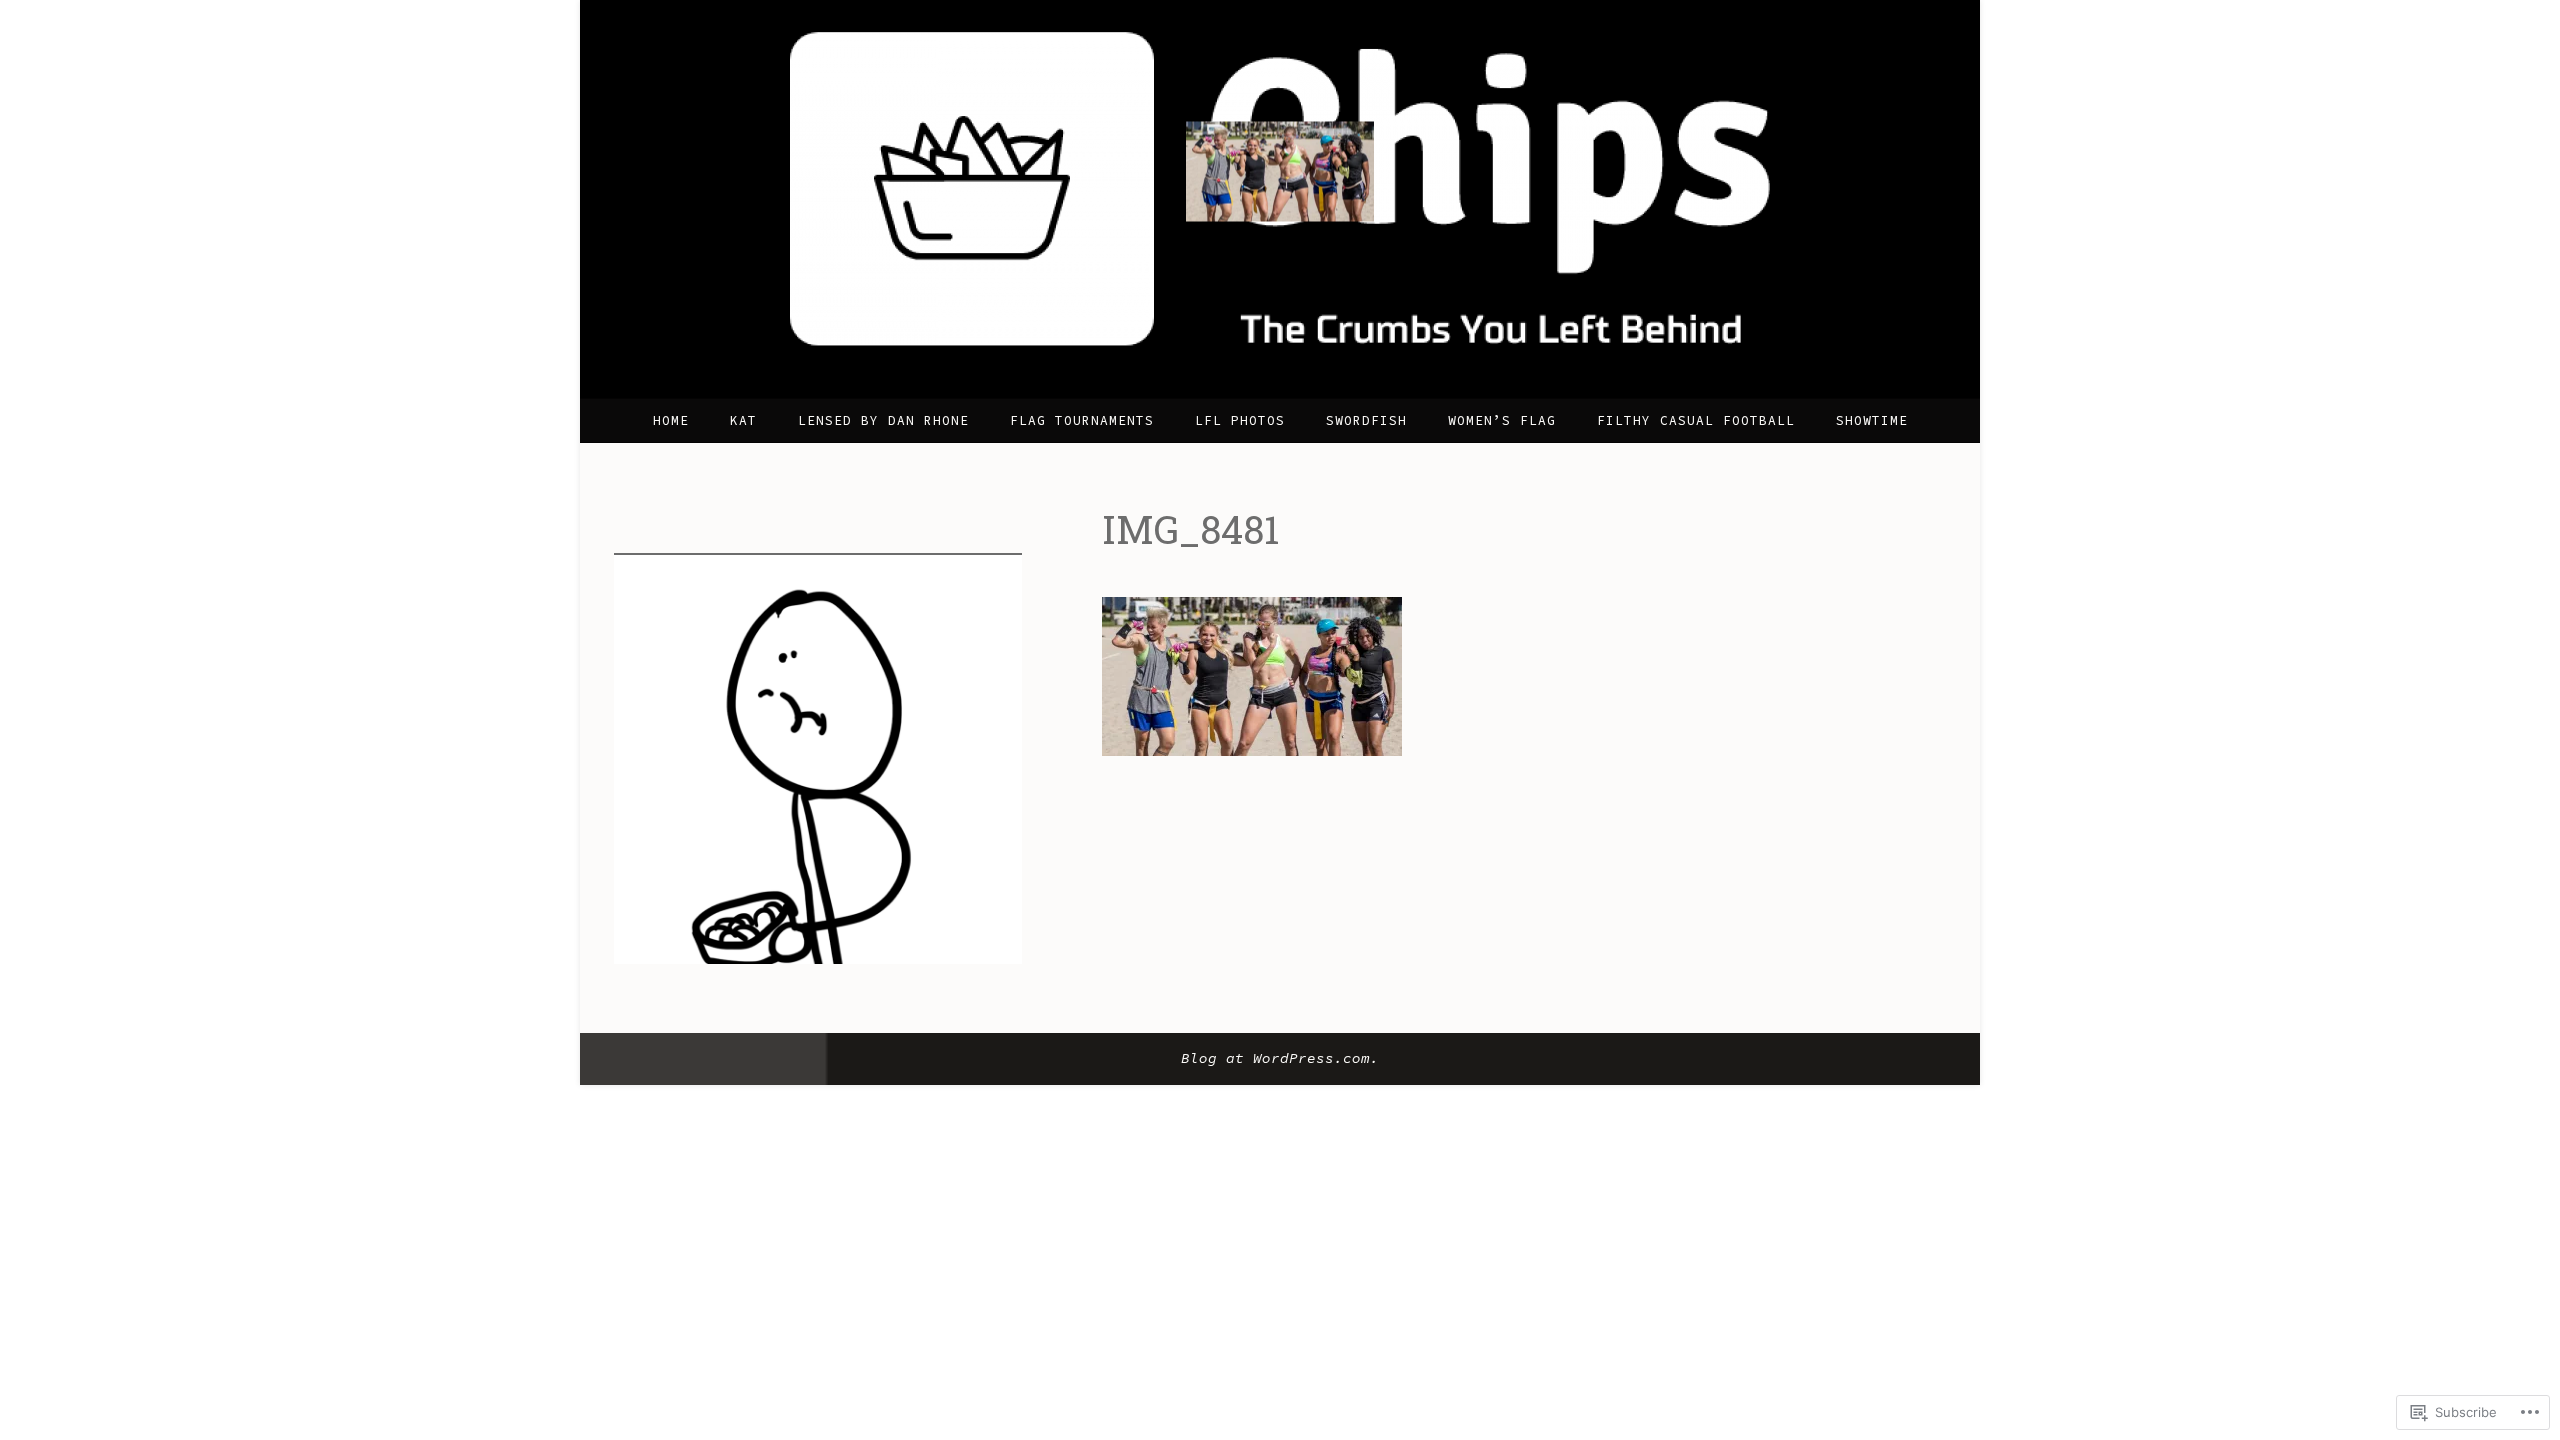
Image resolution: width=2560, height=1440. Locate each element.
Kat (743, 420)
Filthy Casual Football (1696, 420)
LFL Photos (1240, 420)
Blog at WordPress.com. (1280, 1058)
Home (671, 420)
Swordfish (1366, 420)
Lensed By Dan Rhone (883, 420)
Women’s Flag (1502, 420)
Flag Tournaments (1082, 420)
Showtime (1872, 420)
